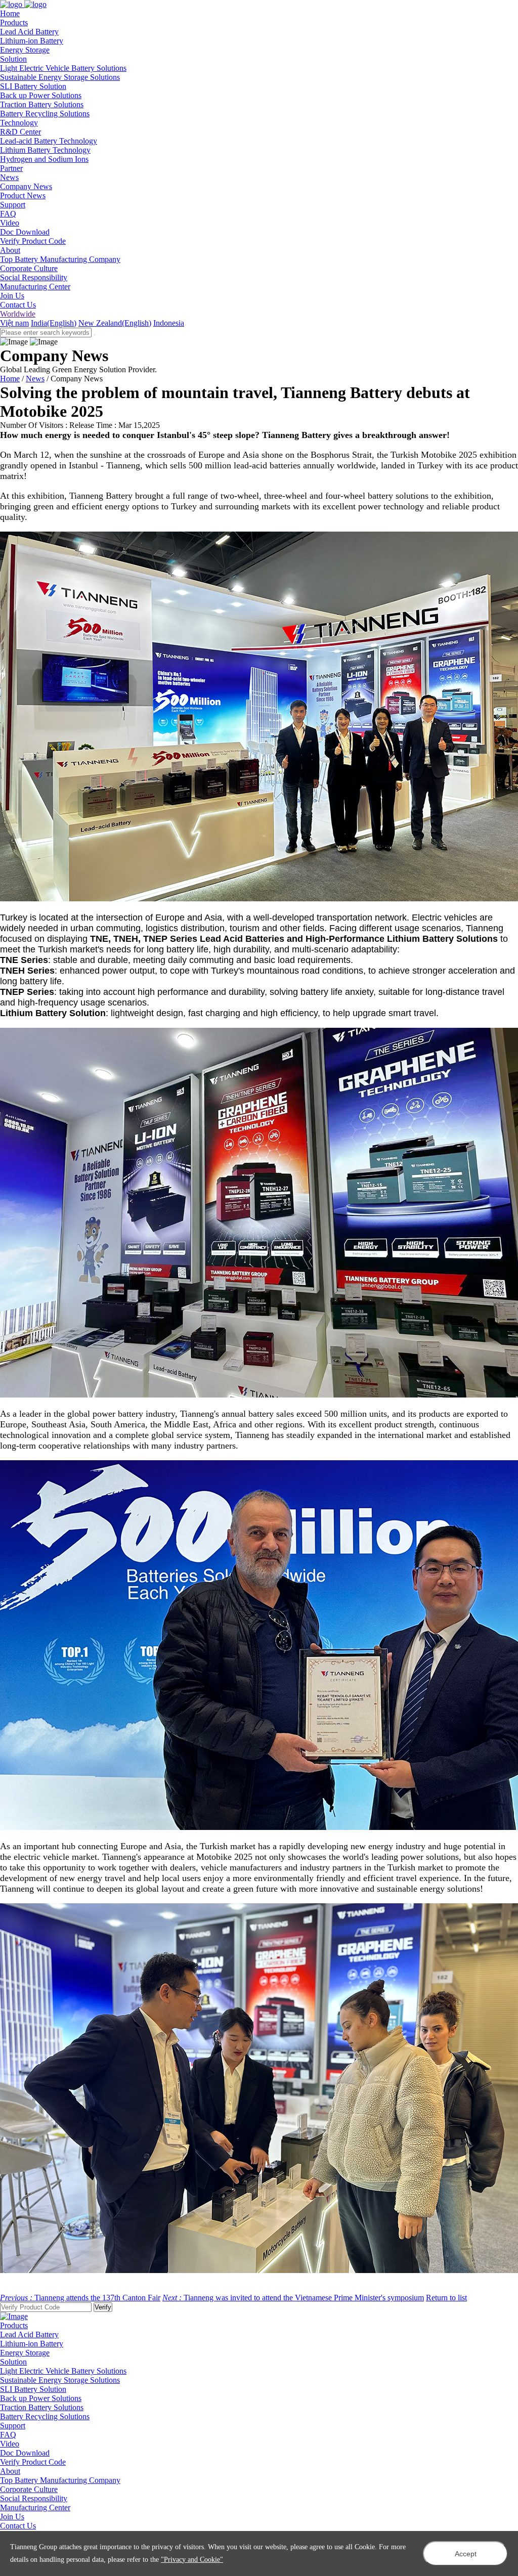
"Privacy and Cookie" (192, 2560)
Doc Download (25, 232)
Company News (26, 186)
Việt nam (14, 323)
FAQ (8, 214)
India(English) (54, 323)
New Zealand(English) (115, 323)
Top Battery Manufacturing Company (60, 259)
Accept (466, 2554)
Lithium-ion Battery (32, 41)
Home (10, 379)
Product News (23, 195)
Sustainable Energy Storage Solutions (60, 77)
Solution (13, 2362)
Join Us (12, 296)
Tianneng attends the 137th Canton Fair (80, 2298)
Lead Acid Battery (29, 32)
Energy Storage (25, 50)
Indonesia (169, 323)
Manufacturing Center (35, 287)
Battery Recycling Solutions (45, 114)
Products (14, 2325)
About (10, 2471)
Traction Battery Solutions (42, 104)
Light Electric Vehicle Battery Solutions (63, 68)
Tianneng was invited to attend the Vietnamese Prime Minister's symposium (293, 2298)
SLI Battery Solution (33, 86)
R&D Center (20, 132)
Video (10, 223)
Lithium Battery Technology (45, 150)
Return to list (446, 2298)
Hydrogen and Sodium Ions (44, 159)
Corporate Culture (29, 268)
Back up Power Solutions (41, 95)
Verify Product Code (33, 241)
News (35, 379)
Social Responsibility (34, 277)
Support (13, 2426)
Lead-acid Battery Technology (49, 141)
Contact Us (18, 305)
